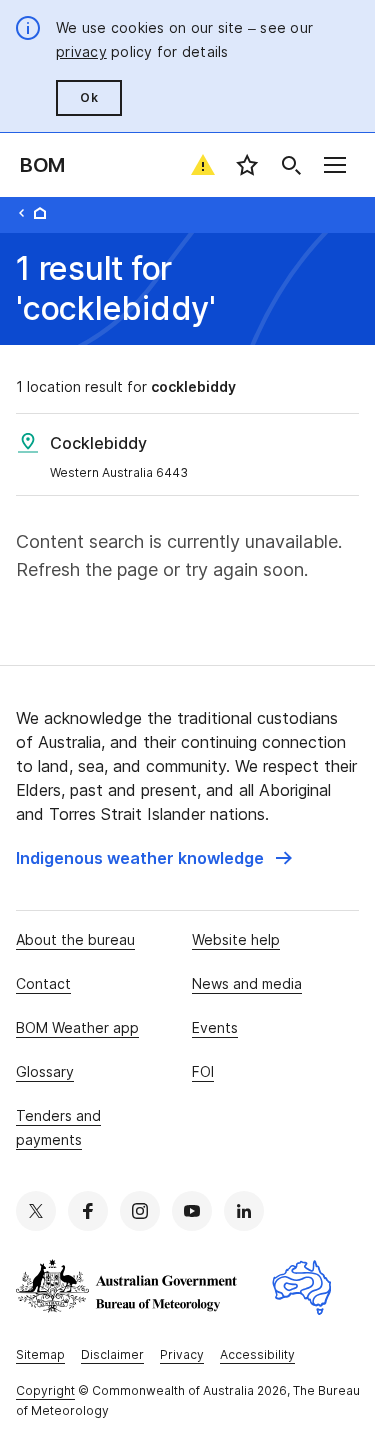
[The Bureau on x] (36, 1211)
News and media (247, 983)
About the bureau (75, 939)
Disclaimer (112, 1354)
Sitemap (40, 1354)
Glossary (45, 1071)
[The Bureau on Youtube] (192, 1211)
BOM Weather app (77, 1027)
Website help (236, 939)
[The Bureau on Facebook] (88, 1211)
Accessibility (257, 1354)
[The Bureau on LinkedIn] (244, 1211)
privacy (81, 51)
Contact (43, 983)
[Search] (291, 165)
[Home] (40, 213)
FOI (203, 1071)
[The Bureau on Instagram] (140, 1211)
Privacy (182, 1354)
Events (215, 1027)
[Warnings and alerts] (203, 165)
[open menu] (335, 165)
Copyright (45, 1390)
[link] (154, 858)
